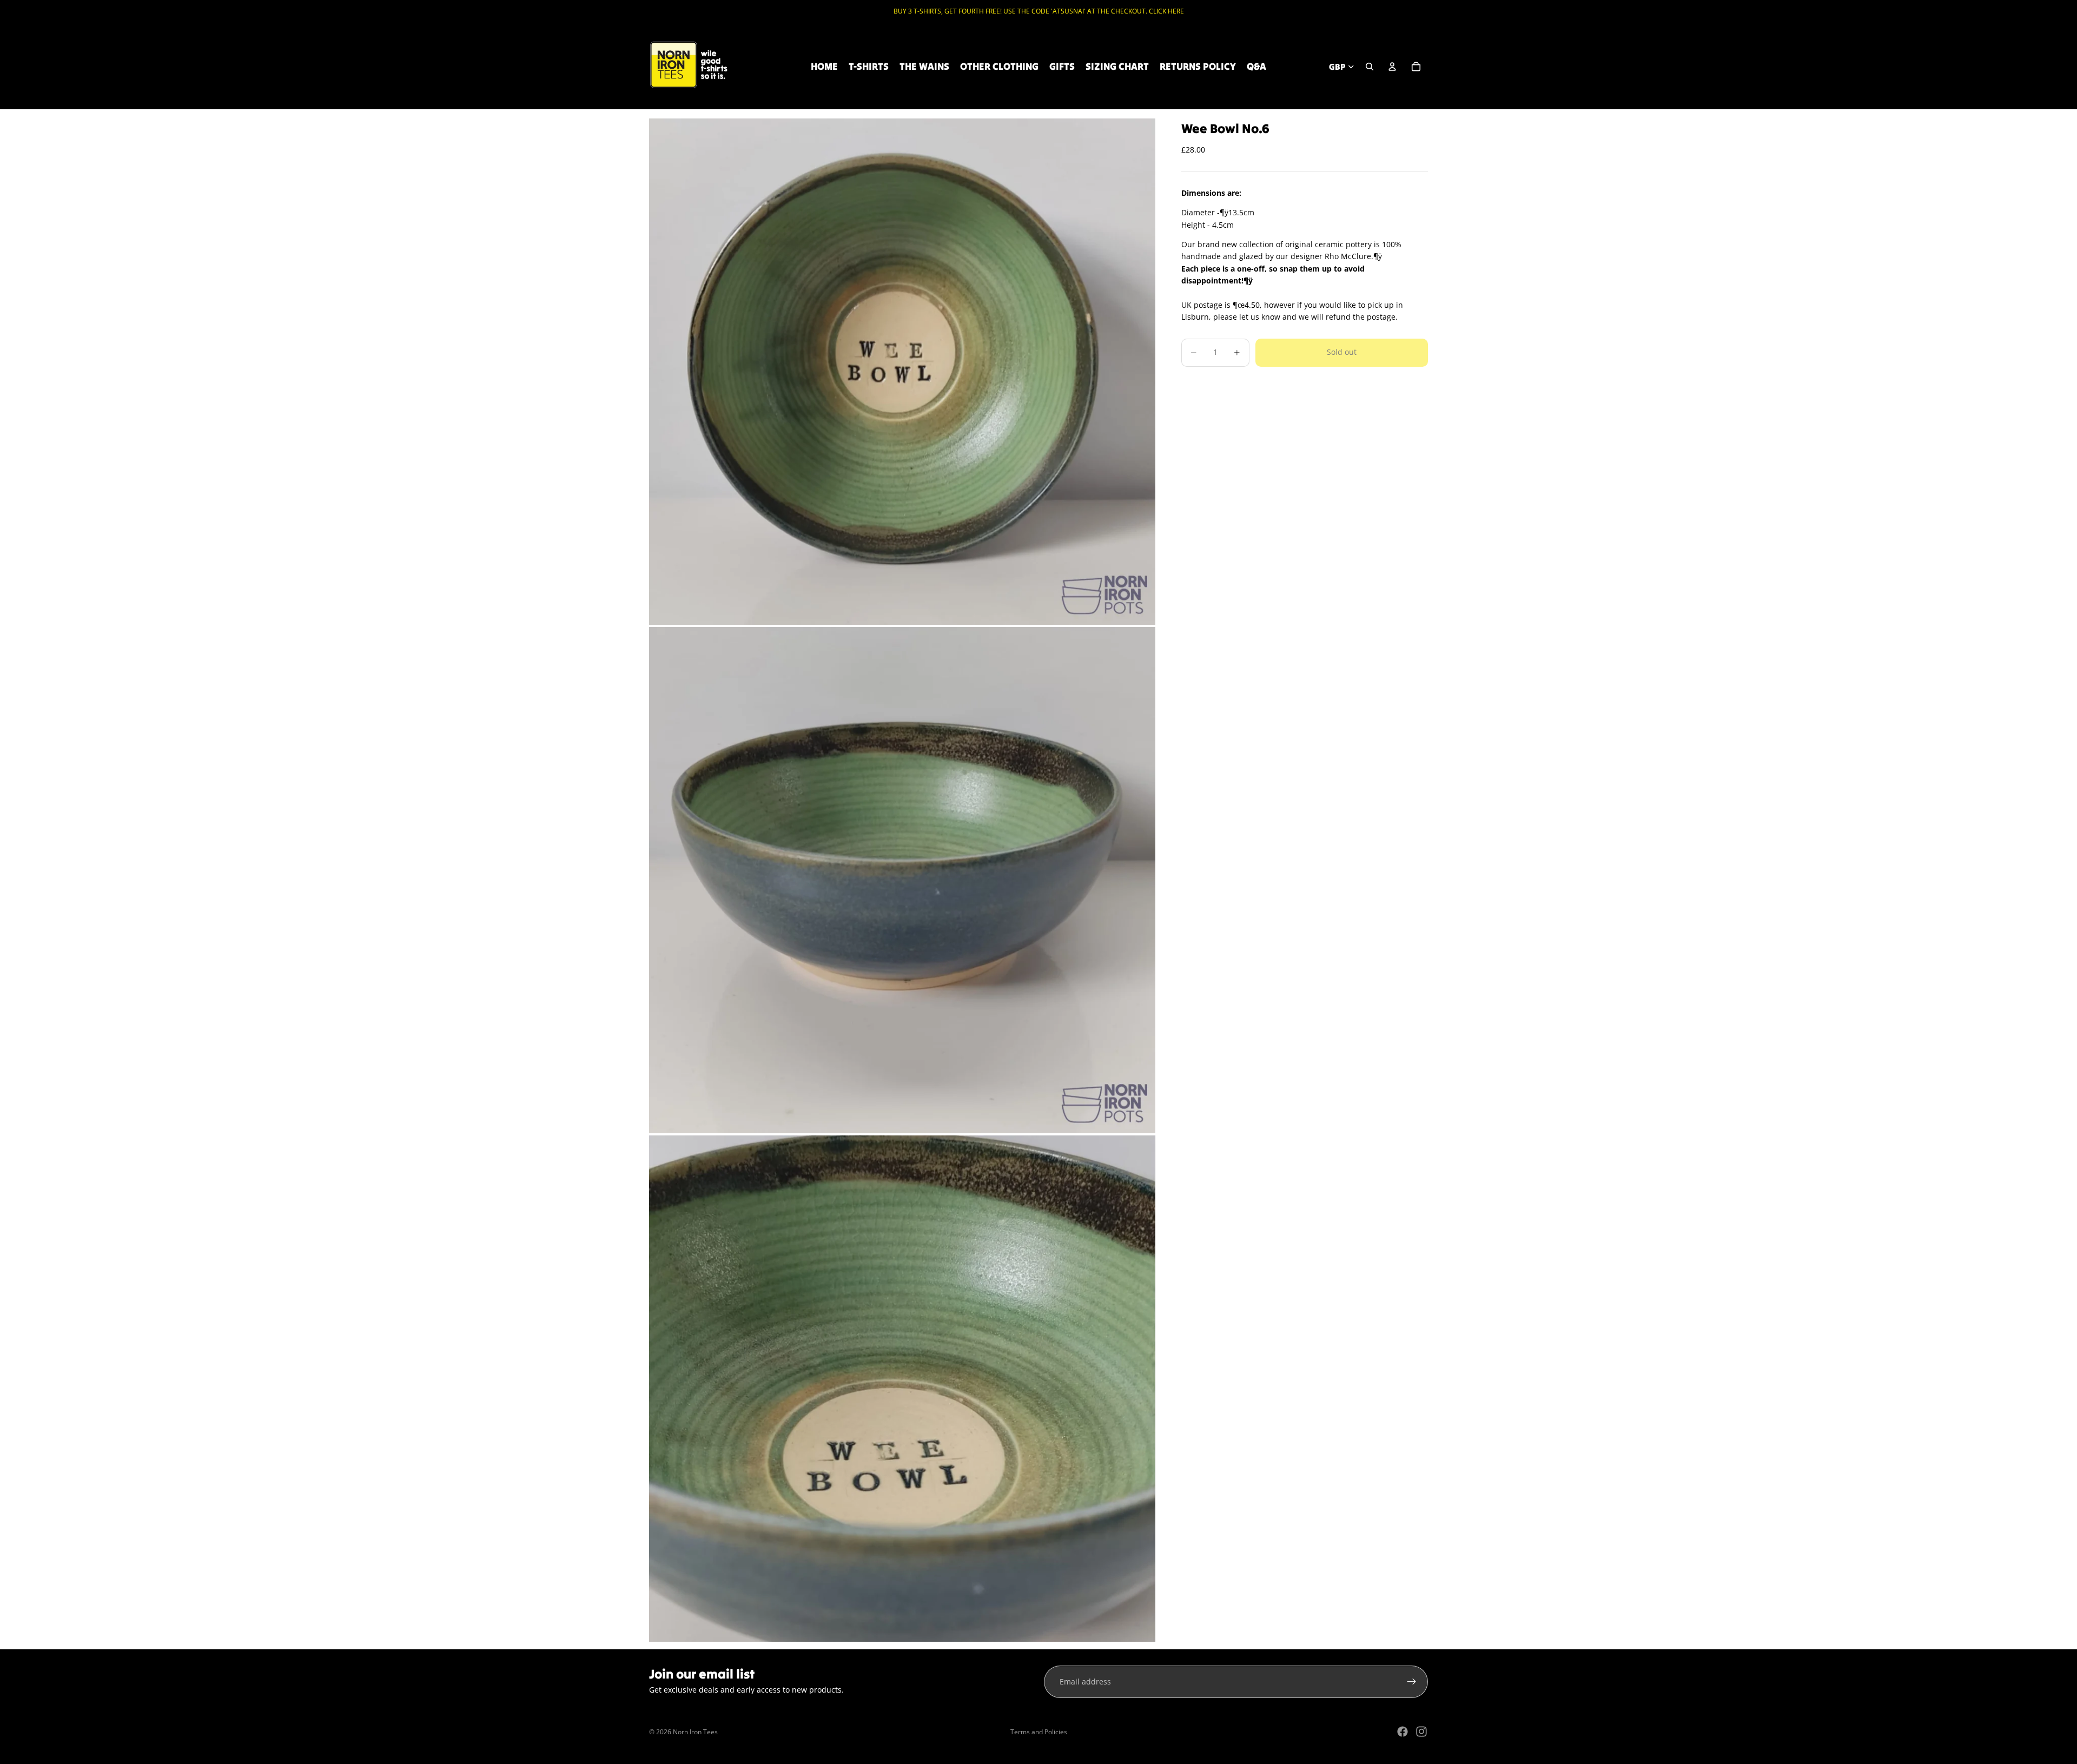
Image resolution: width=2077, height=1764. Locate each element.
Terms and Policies (1039, 1732)
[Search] (1370, 67)
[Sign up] (1412, 1682)
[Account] (1392, 67)
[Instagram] (1421, 1732)
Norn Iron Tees (695, 1732)
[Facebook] (1403, 1732)
